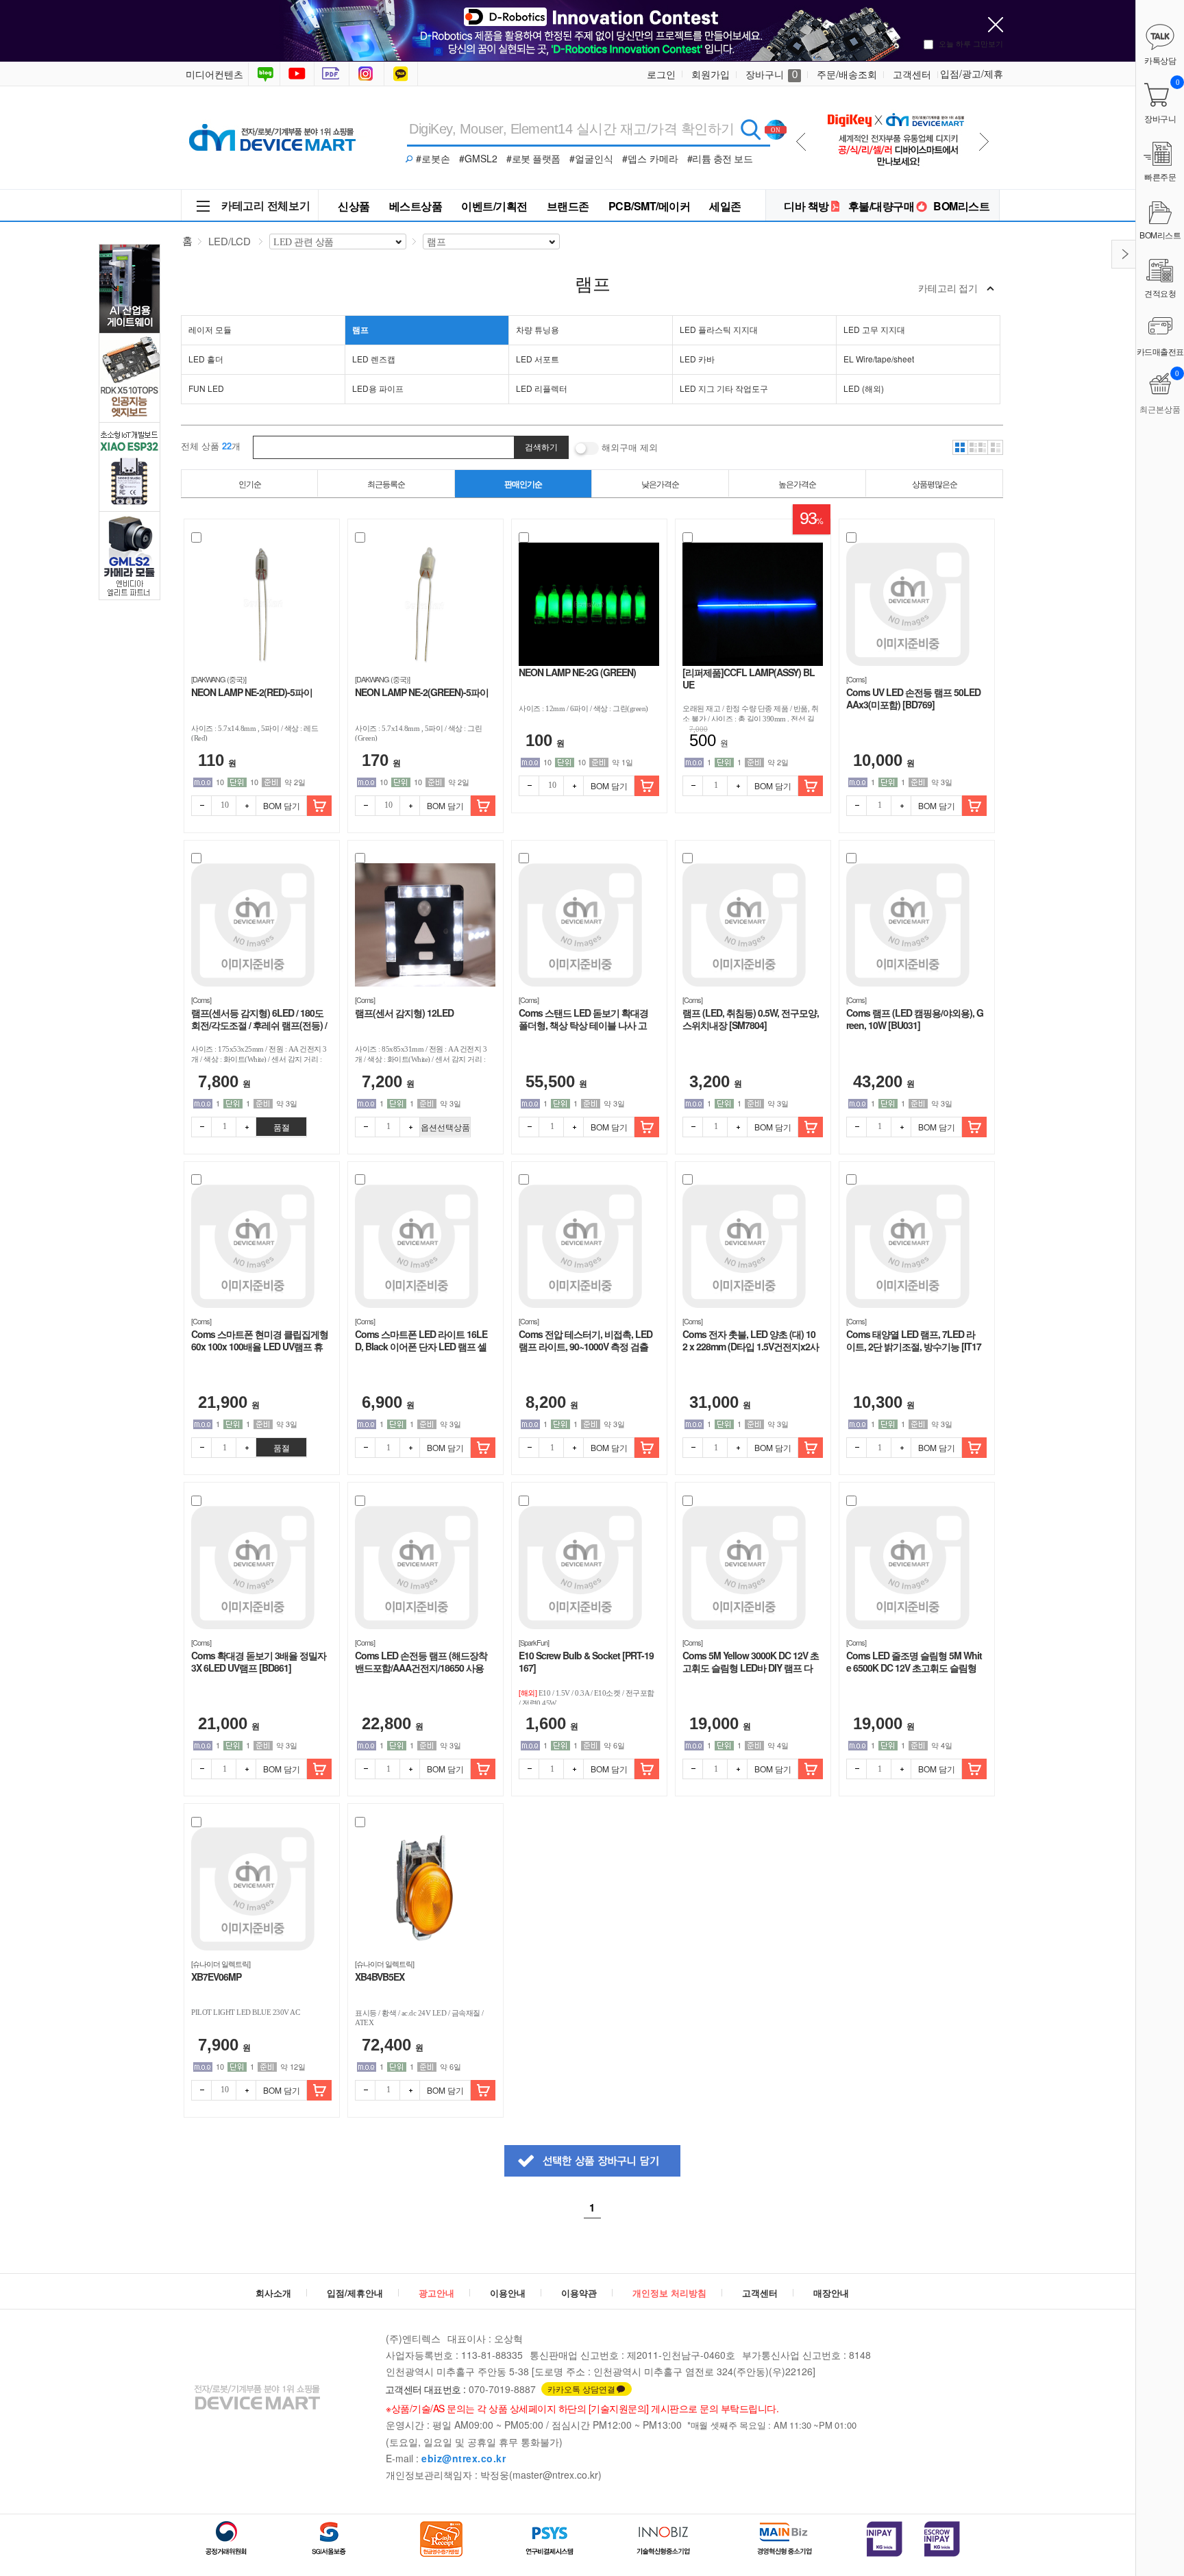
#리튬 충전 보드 (720, 158)
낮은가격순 (660, 483)
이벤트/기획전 (494, 206)
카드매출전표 (1160, 351)
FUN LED (206, 388)
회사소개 (273, 2293)
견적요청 (1160, 293)
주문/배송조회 (847, 74)
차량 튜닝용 (538, 329)
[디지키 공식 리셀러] (895, 104)
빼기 (201, 806)
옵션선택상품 (445, 1127)
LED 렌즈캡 (374, 359)
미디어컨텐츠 (214, 74)
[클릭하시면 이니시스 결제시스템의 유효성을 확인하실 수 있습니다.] (885, 2539)
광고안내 (436, 2293)
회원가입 (711, 74)
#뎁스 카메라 (650, 158)
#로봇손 (433, 158)
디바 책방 (806, 206)
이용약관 (579, 2293)
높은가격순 (797, 483)
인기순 (250, 483)
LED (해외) (864, 388)
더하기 (246, 806)
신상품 (354, 206)
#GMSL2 (478, 158)
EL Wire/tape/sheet (879, 359)
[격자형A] (960, 447)
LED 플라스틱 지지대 (719, 329)
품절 (282, 1127)
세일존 (725, 206)
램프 (360, 330)
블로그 (264, 74)
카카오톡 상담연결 (581, 2389)
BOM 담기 (282, 805)
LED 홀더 (206, 359)
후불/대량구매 (881, 206)
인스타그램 (368, 74)
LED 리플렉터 (542, 388)
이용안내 (508, 2293)
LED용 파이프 (378, 388)
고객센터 (912, 74)
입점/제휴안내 (355, 2293)
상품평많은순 (935, 483)
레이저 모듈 (210, 329)
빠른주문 (1160, 176)
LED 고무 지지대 (874, 329)
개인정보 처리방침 (669, 2293)
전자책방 (333, 74)
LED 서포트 (538, 359)
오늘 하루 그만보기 (971, 43)
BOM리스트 (961, 206)
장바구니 (772, 74)
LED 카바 (697, 359)
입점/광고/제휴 (972, 73)
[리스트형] (996, 447)
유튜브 (297, 74)
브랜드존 (568, 206)
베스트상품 (416, 206)
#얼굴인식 (591, 158)
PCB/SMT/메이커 (650, 206)
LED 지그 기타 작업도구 (724, 388)
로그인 (661, 74)
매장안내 (831, 2293)
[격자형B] (978, 447)
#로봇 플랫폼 (533, 158)
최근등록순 (386, 483)
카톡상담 (402, 74)
